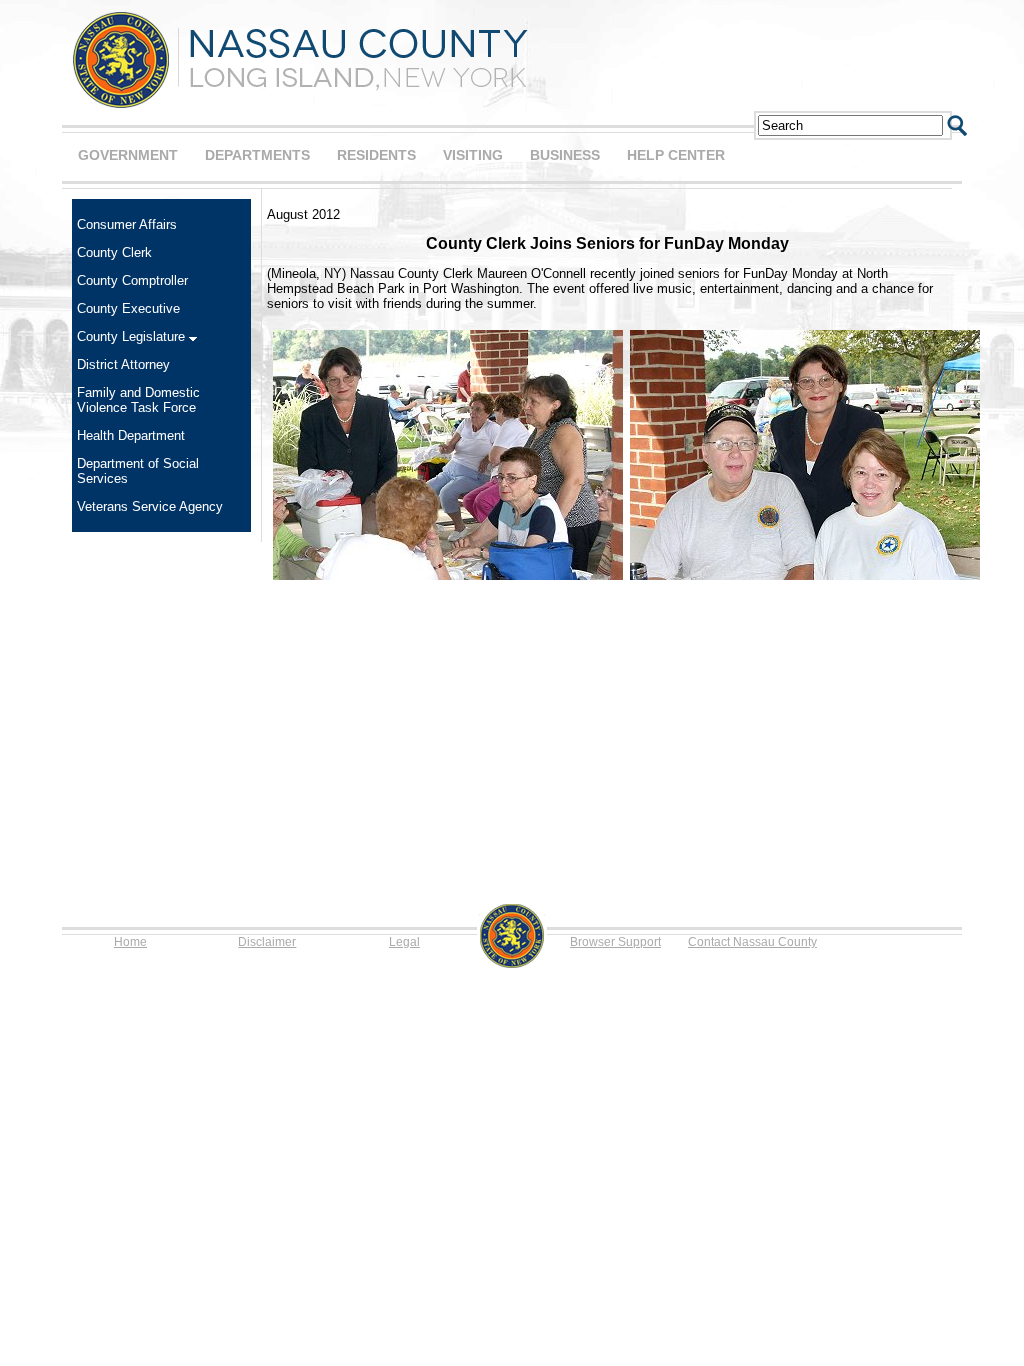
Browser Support (615, 942)
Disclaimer (267, 942)
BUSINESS (565, 155)
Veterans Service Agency (150, 506)
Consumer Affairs (127, 224)
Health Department (131, 435)
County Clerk (114, 252)
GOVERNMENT (128, 155)
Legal (404, 942)
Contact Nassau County (752, 942)
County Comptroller (132, 280)
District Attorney (123, 364)
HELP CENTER (676, 155)
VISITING (473, 155)
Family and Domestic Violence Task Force (138, 400)
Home (130, 942)
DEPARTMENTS (257, 155)
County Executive (128, 308)
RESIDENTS (376, 155)
